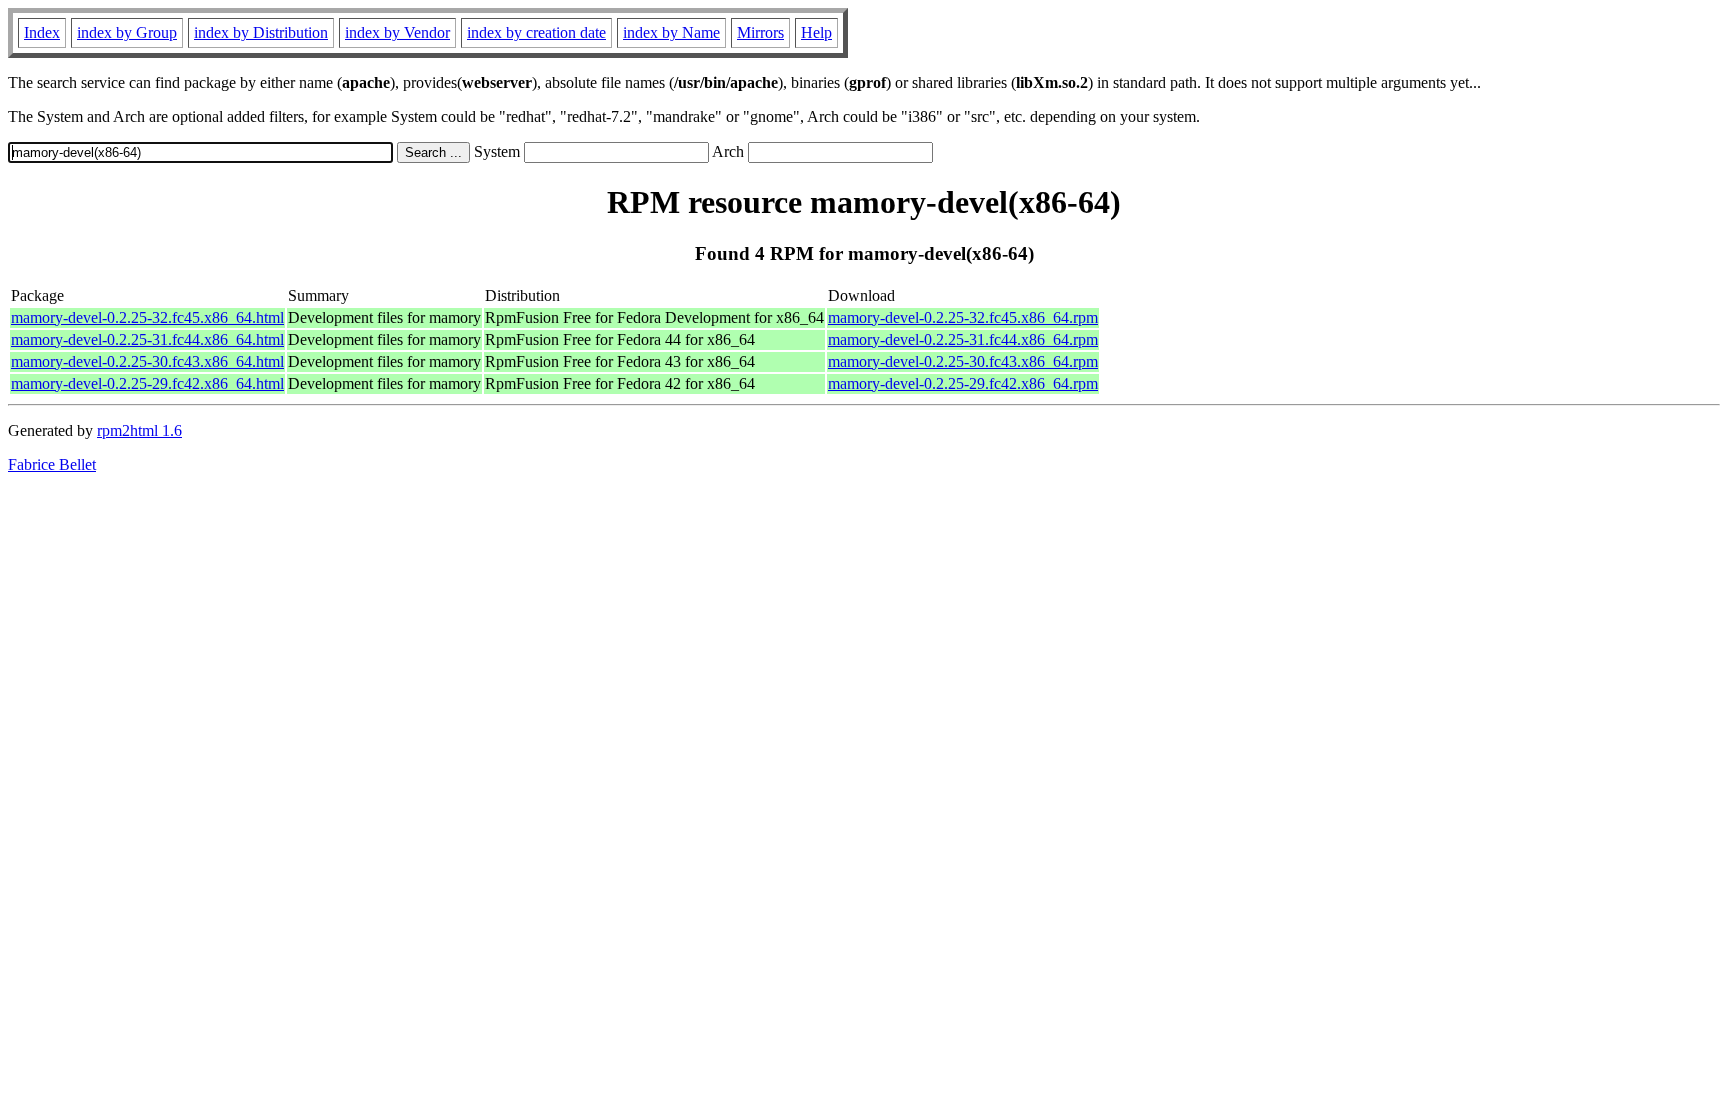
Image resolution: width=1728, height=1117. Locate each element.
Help (816, 32)
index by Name (671, 32)
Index (42, 32)
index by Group (127, 32)
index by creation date (536, 32)
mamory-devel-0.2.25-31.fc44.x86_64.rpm (963, 339)
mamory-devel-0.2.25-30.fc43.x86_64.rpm (963, 361)
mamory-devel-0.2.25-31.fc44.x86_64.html (147, 339)
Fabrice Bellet (52, 464)
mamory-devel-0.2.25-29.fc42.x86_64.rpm (963, 383)
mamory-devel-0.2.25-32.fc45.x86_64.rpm (963, 317)
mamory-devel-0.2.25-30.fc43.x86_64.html (147, 361)
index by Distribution (261, 32)
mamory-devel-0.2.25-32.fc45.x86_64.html (147, 317)
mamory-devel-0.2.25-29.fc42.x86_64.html (147, 383)
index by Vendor (397, 32)
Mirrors (760, 32)
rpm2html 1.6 (139, 430)
